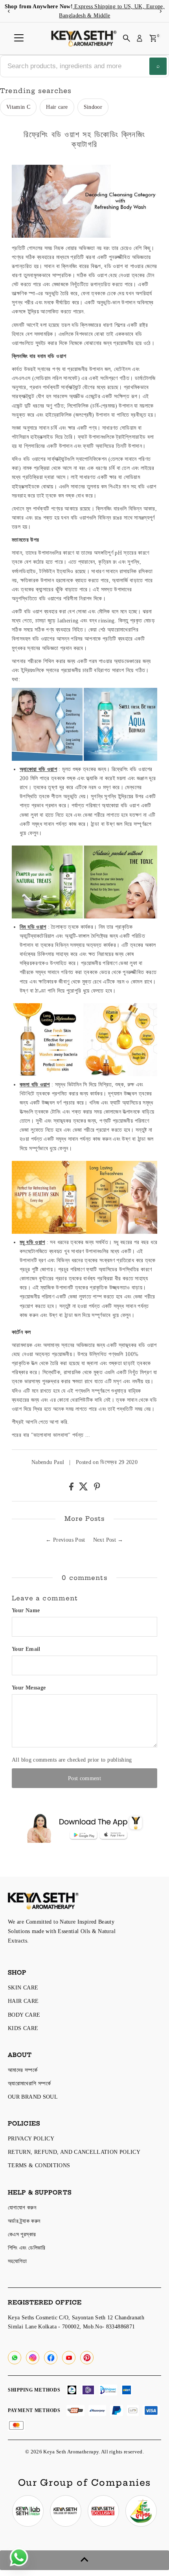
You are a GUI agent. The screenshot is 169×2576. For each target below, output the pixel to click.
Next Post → (108, 1540)
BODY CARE (24, 2015)
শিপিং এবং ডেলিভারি (27, 2248)
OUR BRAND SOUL (33, 2097)
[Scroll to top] (84, 2560)
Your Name (26, 1610)
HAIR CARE (23, 2001)
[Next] (160, 11)
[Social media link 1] (28, 2511)
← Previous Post (65, 1540)
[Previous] (9, 11)
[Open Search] (127, 38)
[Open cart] (153, 38)
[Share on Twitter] (84, 1488)
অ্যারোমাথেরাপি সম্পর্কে (29, 2083)
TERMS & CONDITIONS (39, 2165)
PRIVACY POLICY (31, 2138)
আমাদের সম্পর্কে (23, 2070)
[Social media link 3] (103, 2511)
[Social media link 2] (66, 2511)
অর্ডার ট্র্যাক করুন (24, 2221)
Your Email (26, 1649)
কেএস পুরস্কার (22, 2234)
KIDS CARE (23, 2028)
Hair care (57, 107)
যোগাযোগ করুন (22, 2207)
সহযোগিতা (17, 2261)
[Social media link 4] (141, 2511)
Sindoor (93, 107)
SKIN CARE (23, 1987)
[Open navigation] (19, 38)
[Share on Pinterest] (97, 1488)
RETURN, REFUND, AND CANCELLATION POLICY (74, 2152)
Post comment (84, 1778)
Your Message (29, 1688)
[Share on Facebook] (72, 1488)
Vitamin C (18, 107)
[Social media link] (15, 2358)
